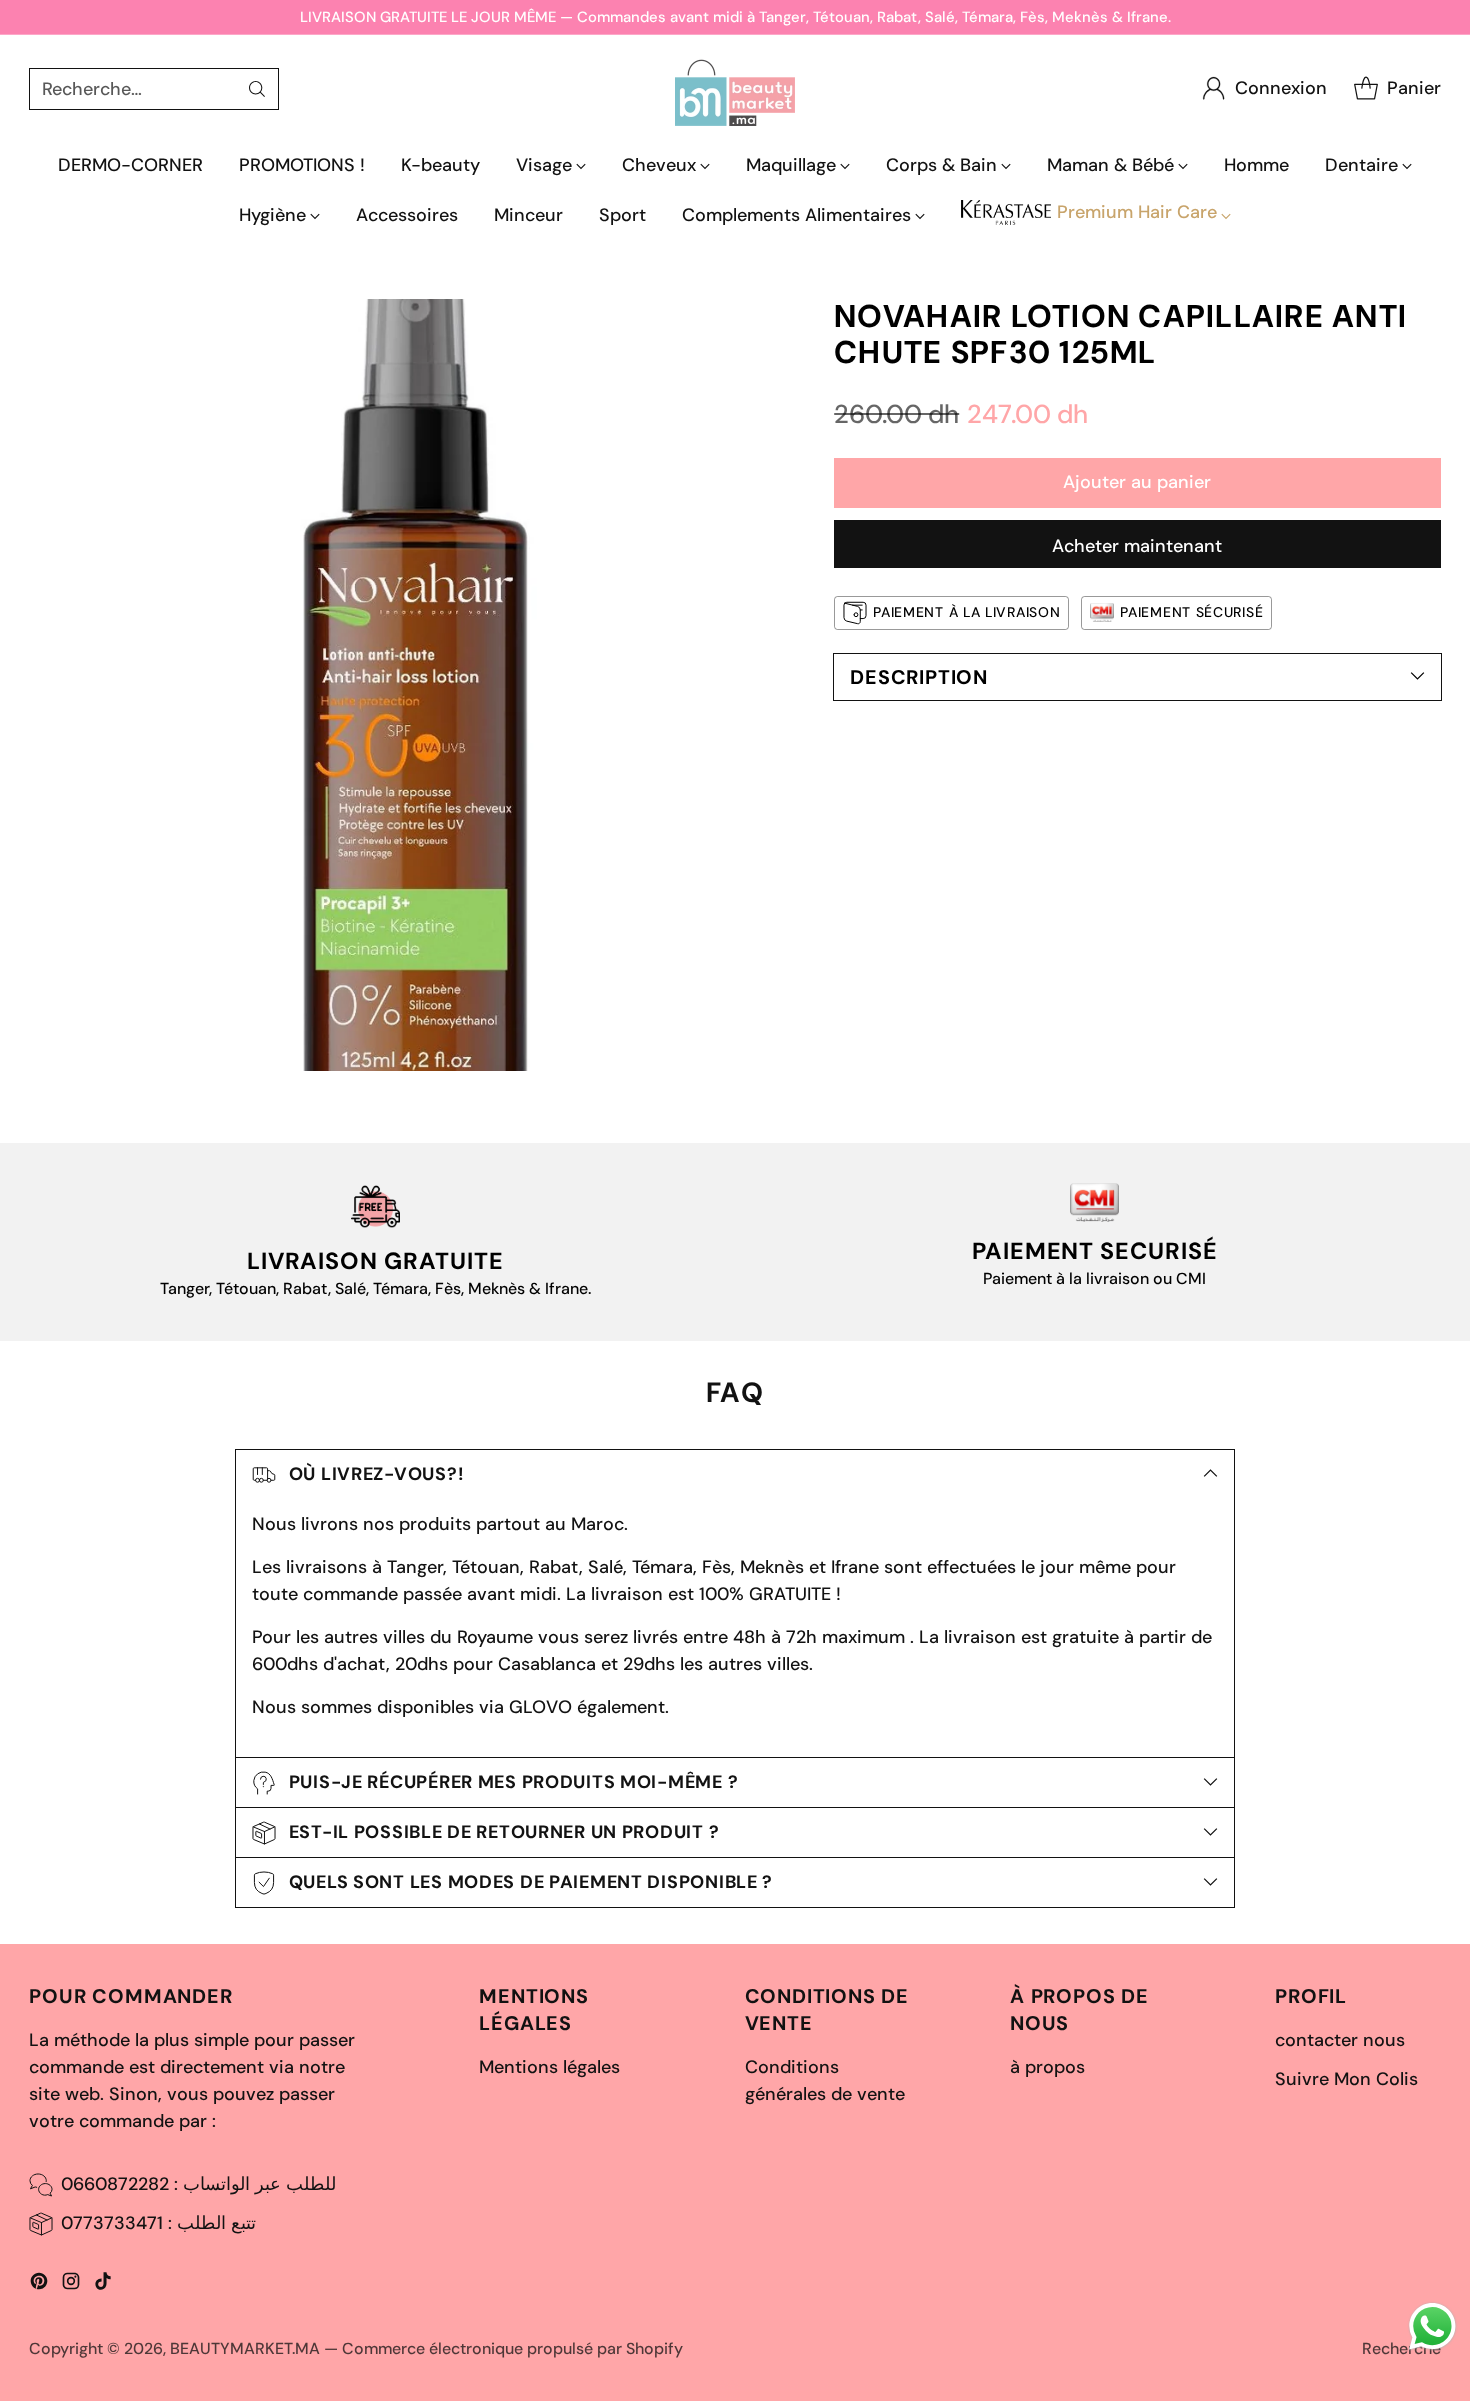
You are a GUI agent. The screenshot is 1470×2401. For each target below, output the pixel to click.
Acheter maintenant (1137, 546)
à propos (1047, 2067)
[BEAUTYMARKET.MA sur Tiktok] (103, 2285)
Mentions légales (549, 2067)
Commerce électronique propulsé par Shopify (512, 2348)
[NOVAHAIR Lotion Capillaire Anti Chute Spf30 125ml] (415, 685)
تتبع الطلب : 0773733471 (158, 2223)
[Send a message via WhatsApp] (1432, 2326)
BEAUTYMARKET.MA (245, 2348)
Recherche (1401, 2348)
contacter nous (1340, 2040)
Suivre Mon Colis (1346, 2079)
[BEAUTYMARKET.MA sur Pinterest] (39, 2285)
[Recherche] (257, 89)
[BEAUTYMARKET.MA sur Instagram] (71, 2285)
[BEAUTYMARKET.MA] (735, 88)
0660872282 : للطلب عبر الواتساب (198, 2184)
